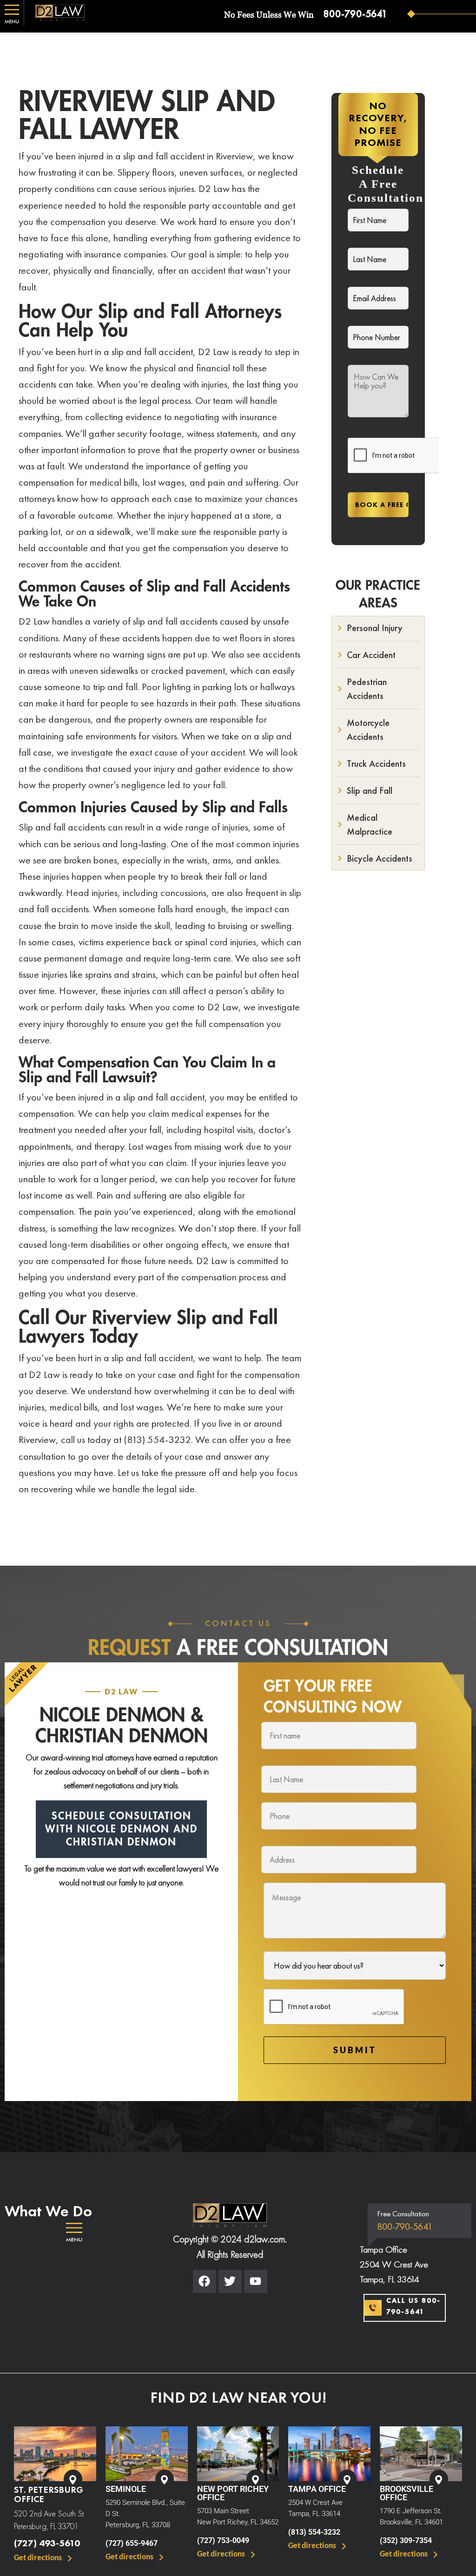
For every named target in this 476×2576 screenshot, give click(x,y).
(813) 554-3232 (314, 2532)
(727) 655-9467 (132, 2543)
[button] (74, 2233)
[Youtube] (256, 2281)
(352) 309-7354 (406, 2540)
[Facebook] (205, 2281)
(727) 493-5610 (47, 2543)
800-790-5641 (355, 14)
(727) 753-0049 (223, 2540)
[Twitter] (230, 2281)
